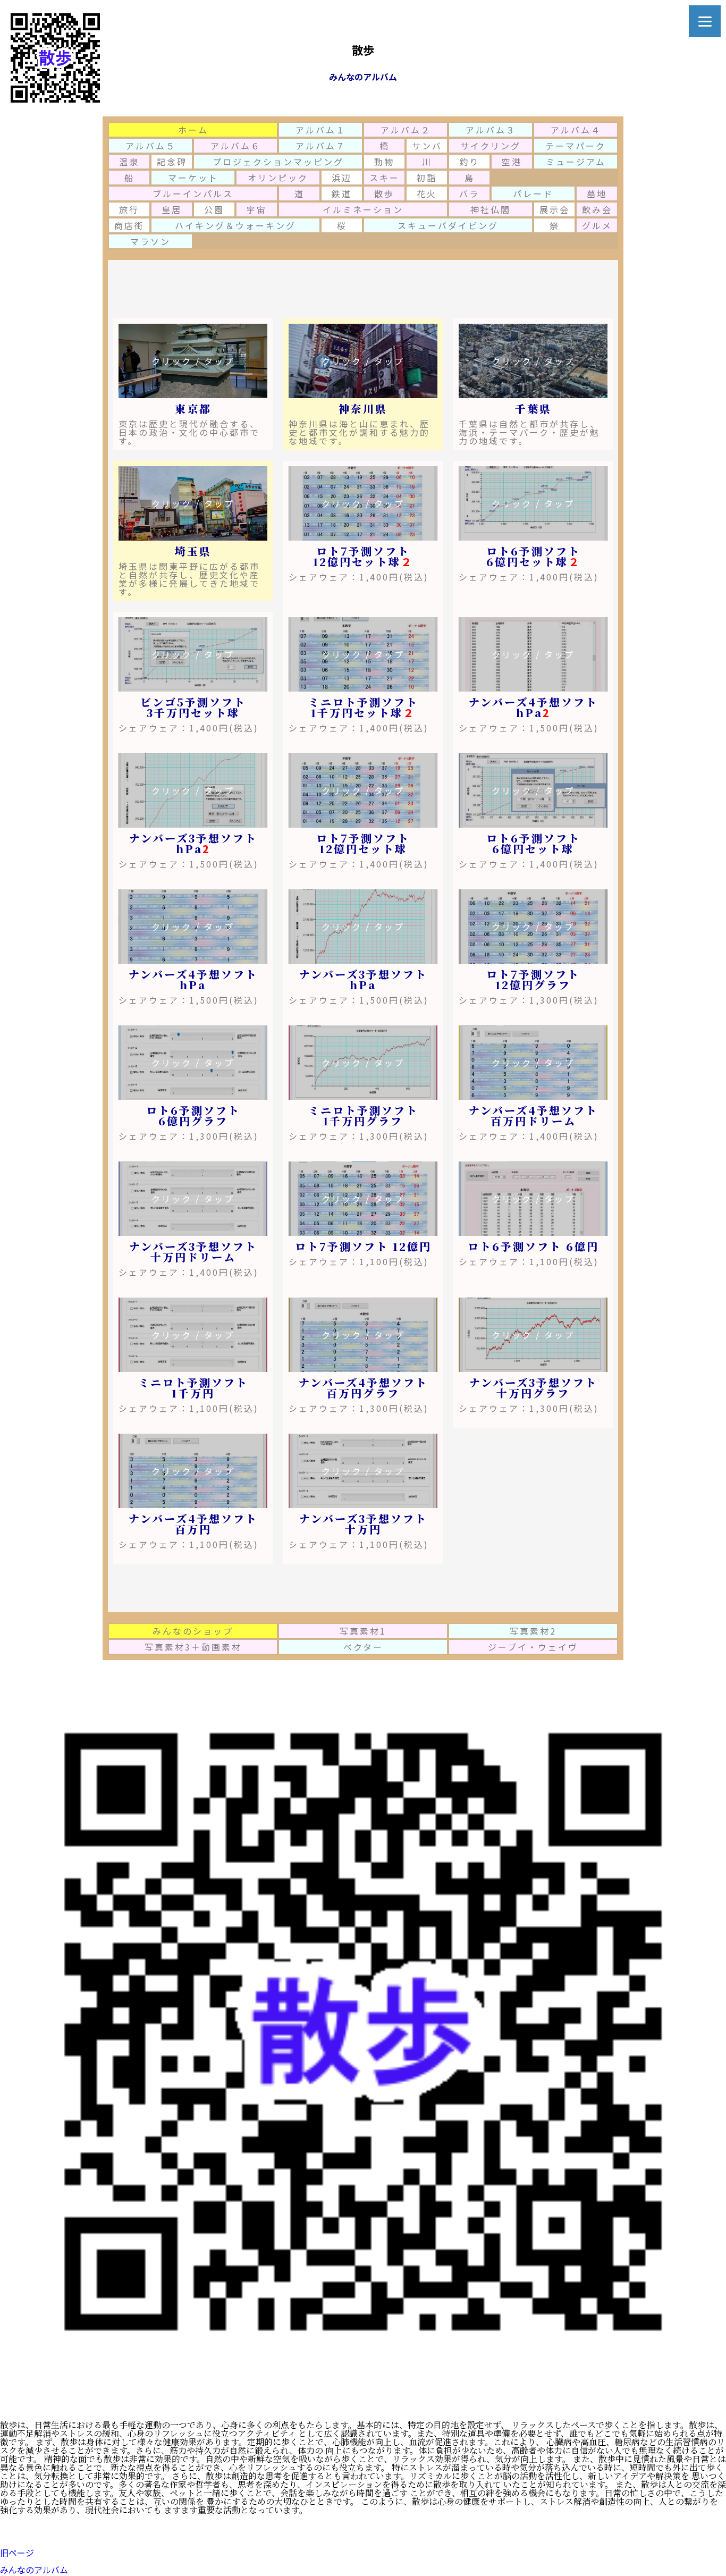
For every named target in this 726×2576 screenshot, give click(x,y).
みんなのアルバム (34, 2570)
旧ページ (17, 2553)
